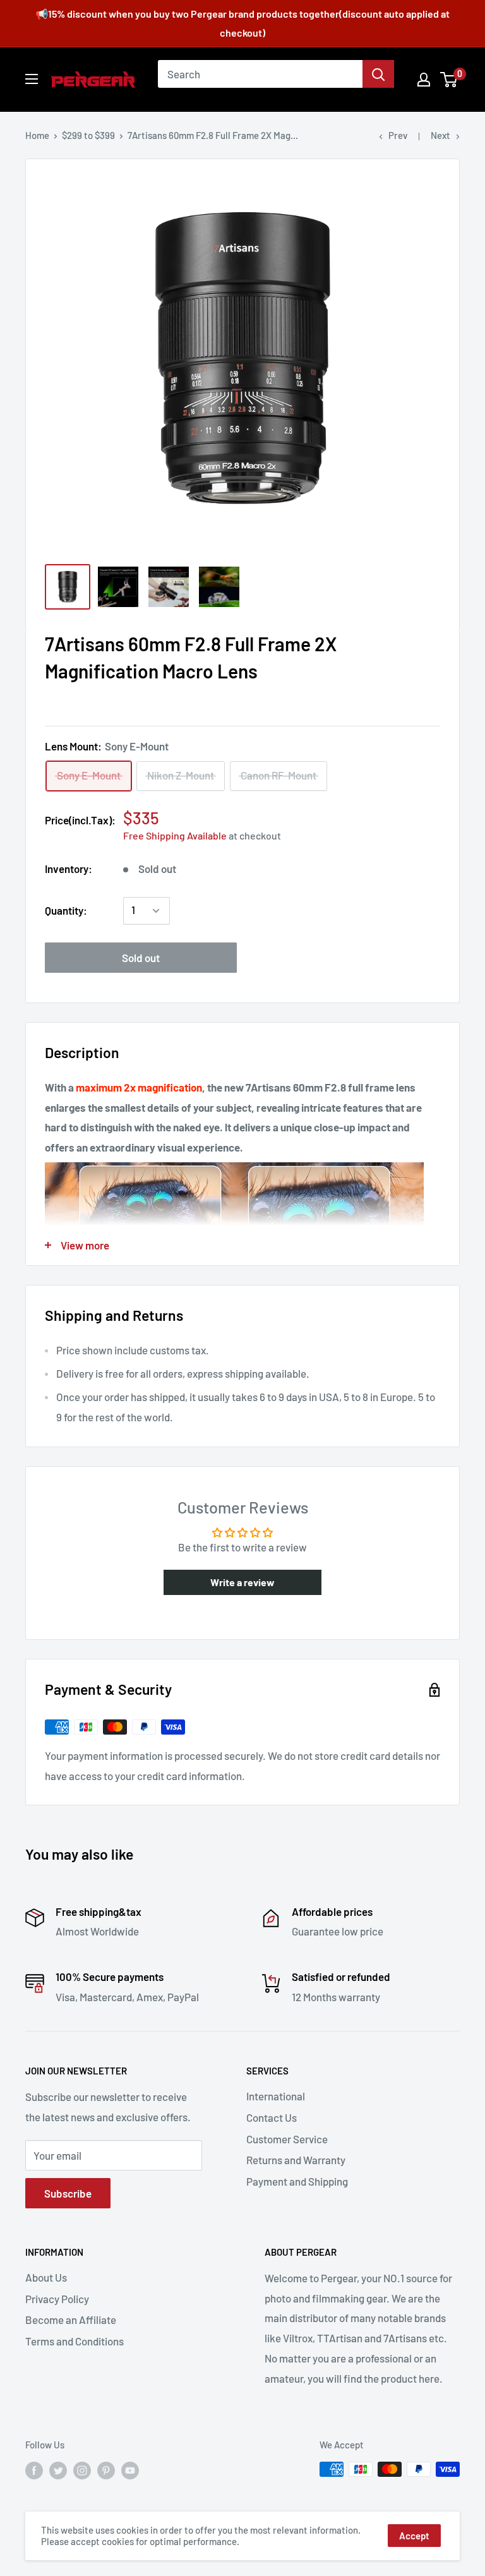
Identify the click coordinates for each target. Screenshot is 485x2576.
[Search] (378, 74)
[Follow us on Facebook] (34, 2471)
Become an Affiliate (71, 2320)
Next (440, 135)
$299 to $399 (88, 135)
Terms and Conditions (75, 2341)
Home (37, 135)
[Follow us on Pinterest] (106, 2471)
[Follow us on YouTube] (130, 2471)
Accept (414, 2536)
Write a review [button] (242, 1582)
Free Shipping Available (175, 835)
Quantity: (66, 910)
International (276, 2096)
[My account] (424, 80)
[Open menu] (32, 79)
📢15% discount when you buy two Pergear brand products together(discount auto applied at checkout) (242, 23)
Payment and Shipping (297, 2181)
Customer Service (287, 2139)
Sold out (141, 958)
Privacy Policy (57, 2299)
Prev (398, 135)
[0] (449, 80)
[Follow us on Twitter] (58, 2471)
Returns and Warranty (296, 2160)
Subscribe (68, 2193)
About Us (46, 2277)
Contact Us (272, 2117)
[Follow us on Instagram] (82, 2471)
